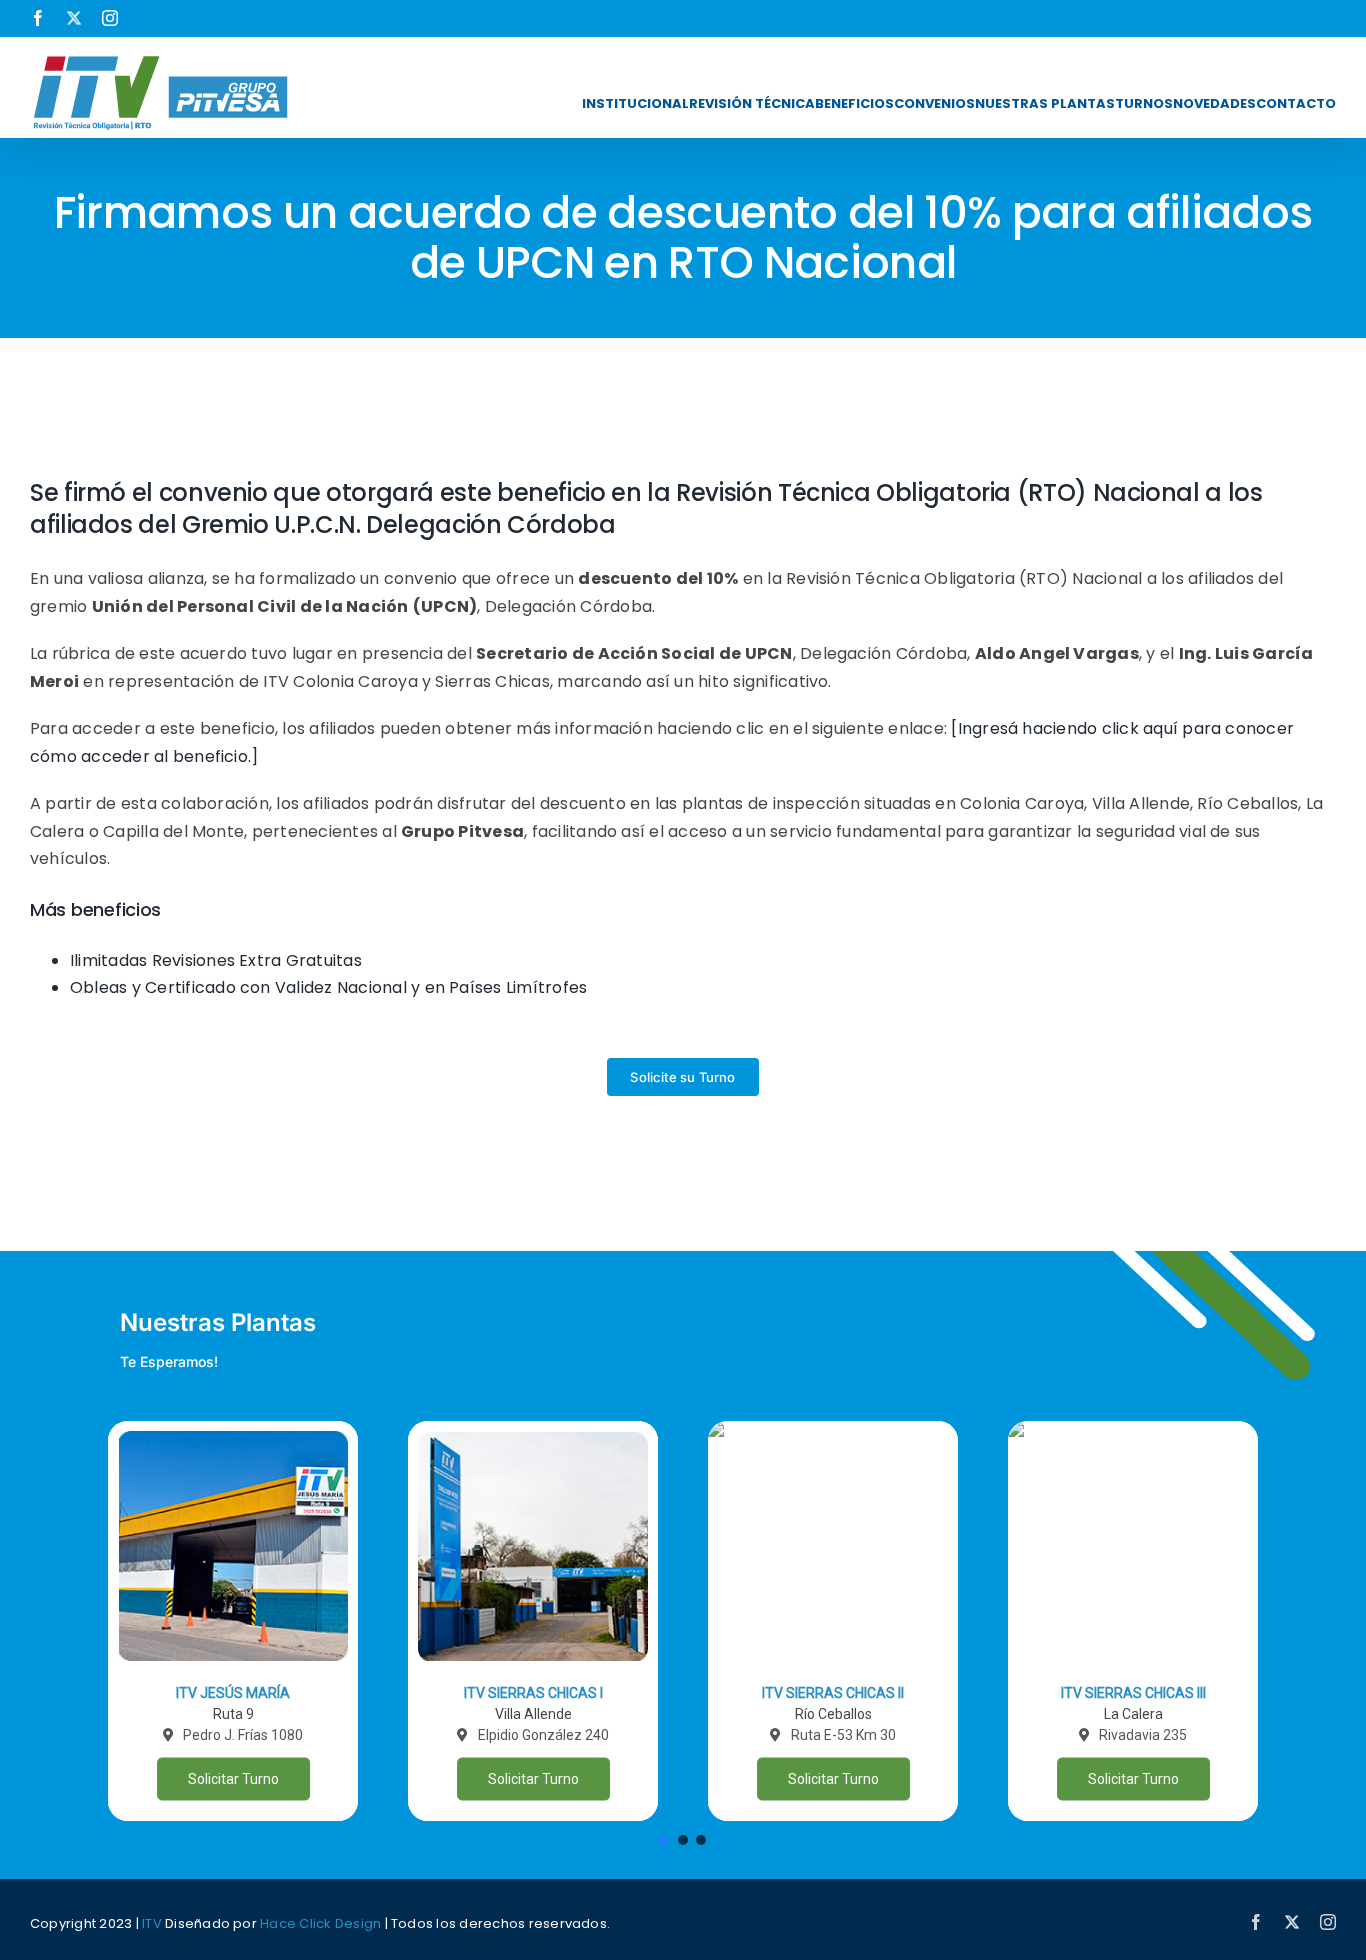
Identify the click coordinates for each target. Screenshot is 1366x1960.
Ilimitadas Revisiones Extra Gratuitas (216, 960)
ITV (152, 1923)
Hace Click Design (320, 1923)
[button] (233, 1621)
